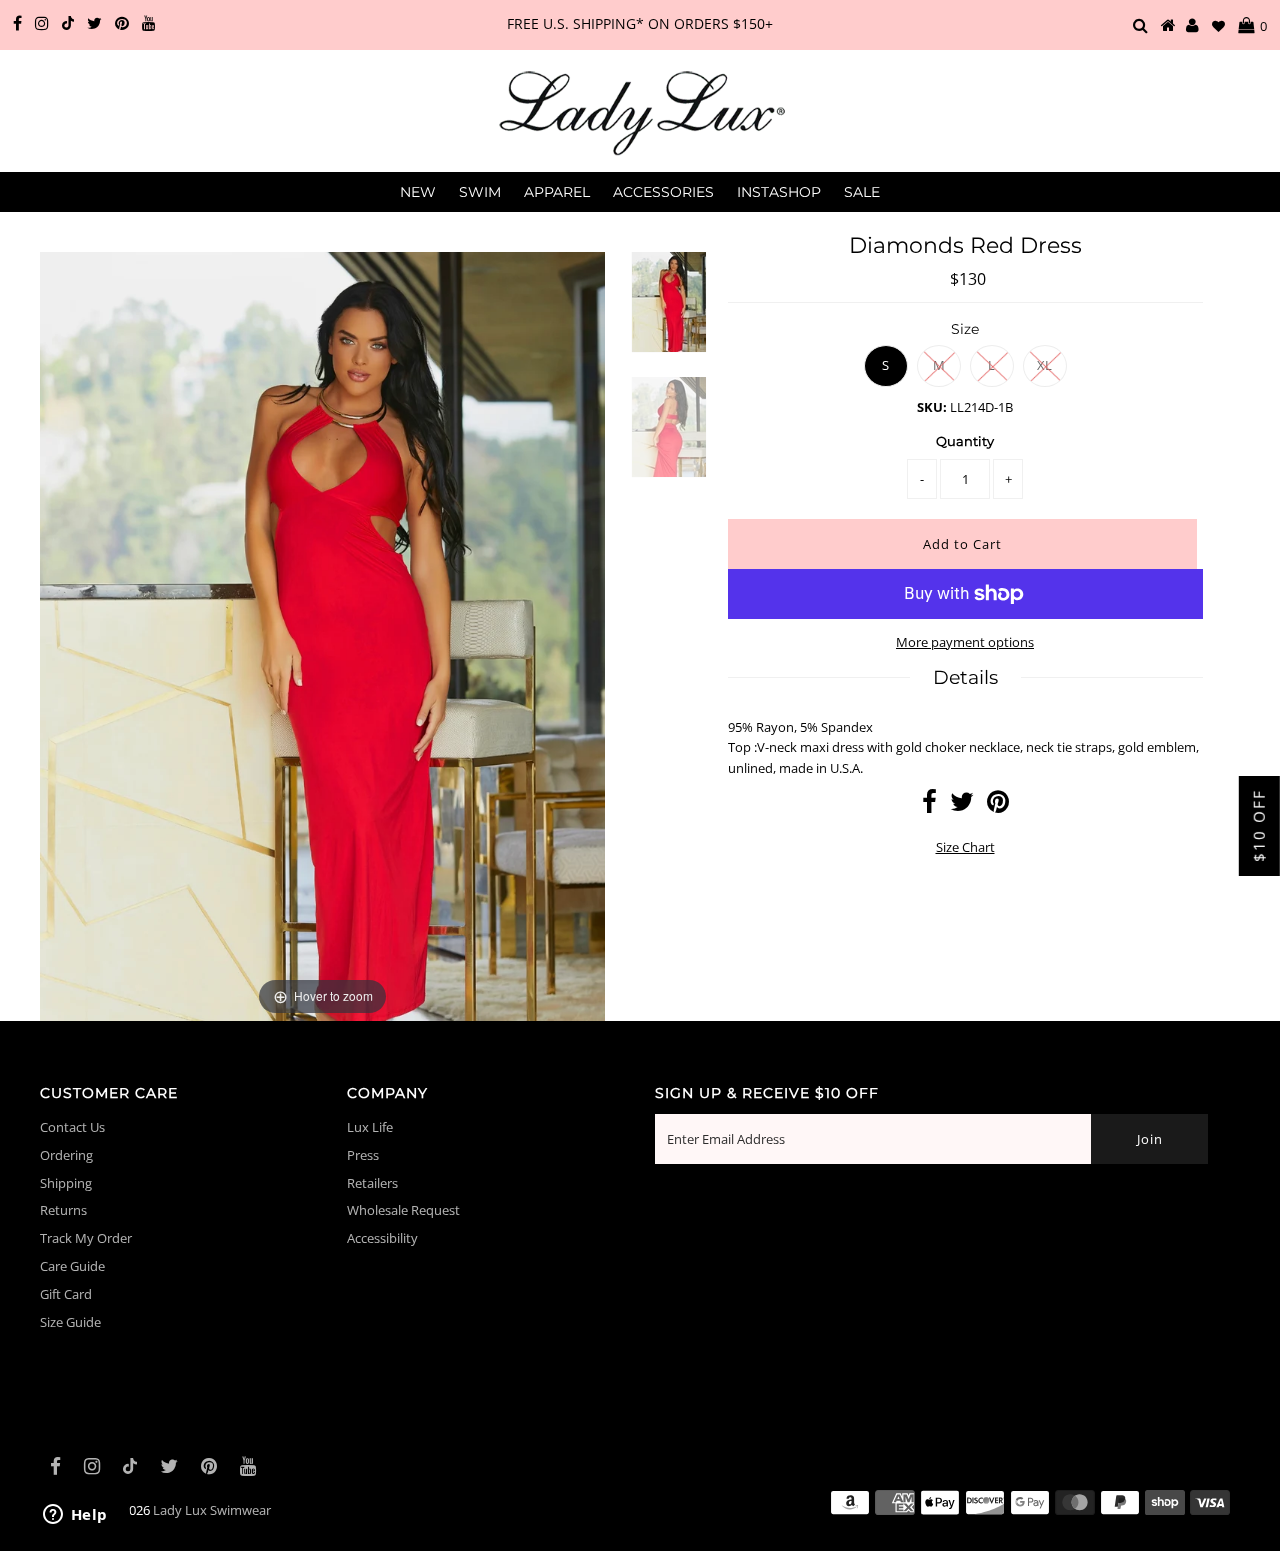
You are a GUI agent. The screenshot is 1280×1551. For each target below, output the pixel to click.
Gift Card (66, 1294)
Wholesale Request (403, 1210)
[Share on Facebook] (929, 806)
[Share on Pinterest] (998, 806)
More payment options (965, 642)
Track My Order (86, 1238)
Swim (480, 192)
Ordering (66, 1155)
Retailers (372, 1183)
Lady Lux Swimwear (212, 1510)
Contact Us (72, 1127)
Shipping (66, 1183)
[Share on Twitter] (962, 806)
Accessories (663, 192)
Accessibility (382, 1238)
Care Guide (72, 1266)
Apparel (557, 192)
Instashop (779, 192)
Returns (63, 1210)
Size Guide (70, 1322)
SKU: (932, 407)
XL (1044, 365)
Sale (862, 192)
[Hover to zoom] (322, 635)
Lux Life (370, 1127)
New (418, 192)
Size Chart (965, 847)
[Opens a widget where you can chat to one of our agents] (75, 1516)
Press (363, 1155)
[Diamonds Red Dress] (669, 314)
